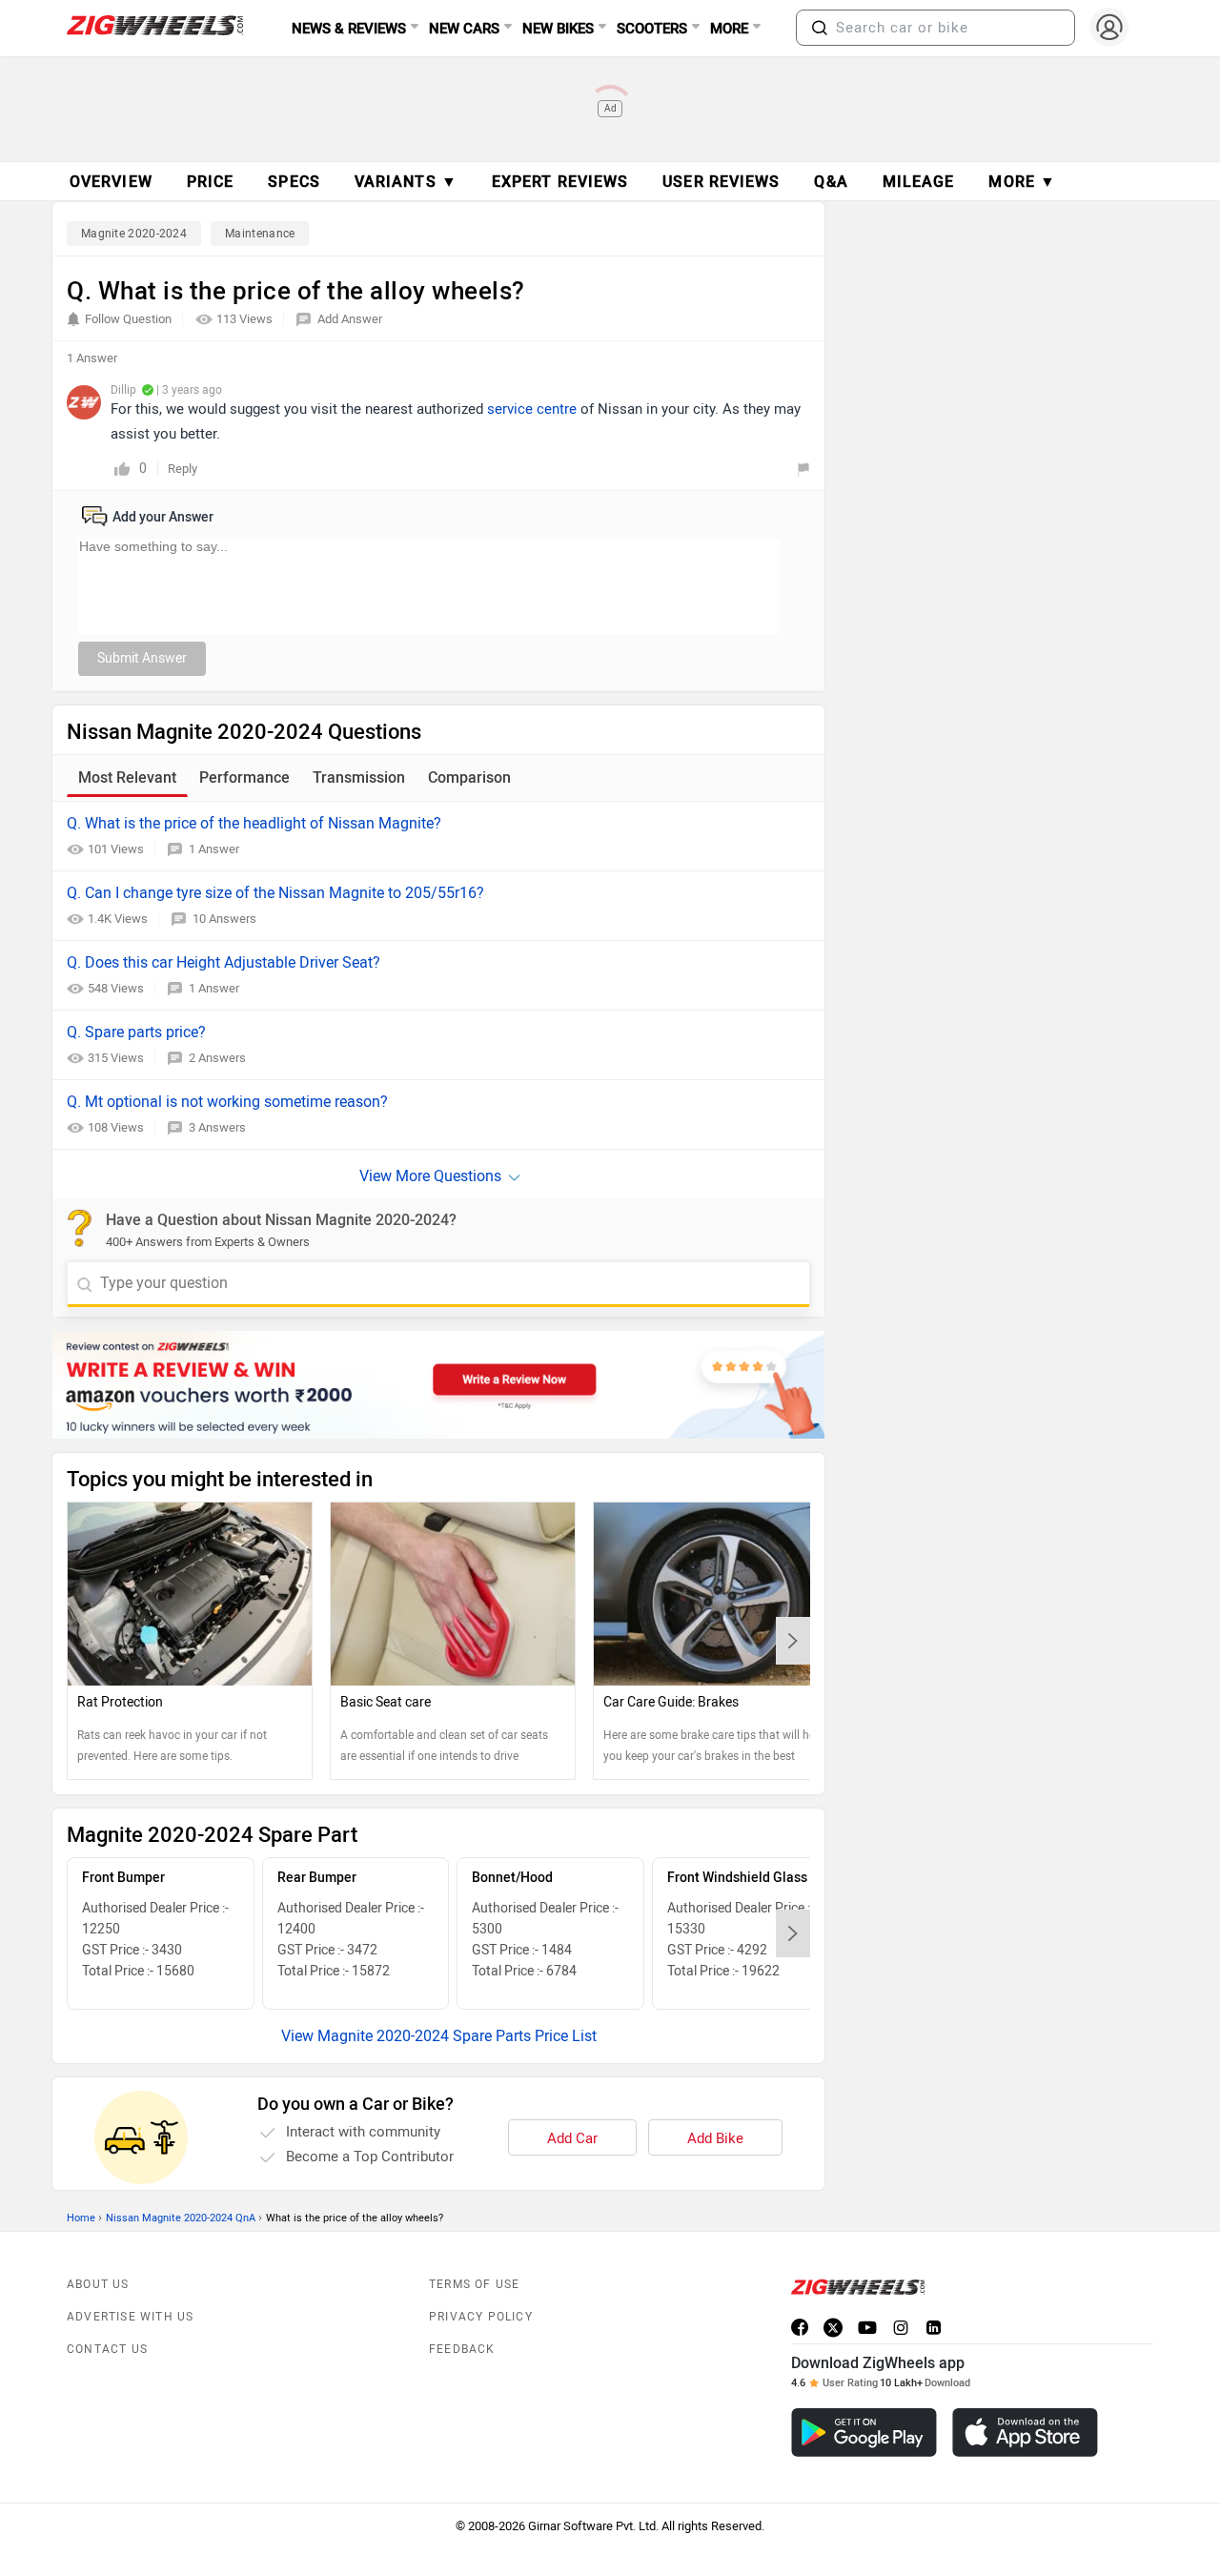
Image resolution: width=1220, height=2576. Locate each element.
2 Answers (217, 1058)
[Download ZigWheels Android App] (864, 2433)
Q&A (831, 182)
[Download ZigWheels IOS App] (1025, 2433)
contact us (107, 2349)
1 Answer (214, 849)
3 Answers (217, 1127)
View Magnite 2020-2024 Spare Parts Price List (439, 2036)
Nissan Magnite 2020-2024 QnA (181, 2218)
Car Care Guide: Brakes (671, 1702)
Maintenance (260, 234)
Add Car (572, 2138)
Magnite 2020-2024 (134, 234)
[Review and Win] (438, 1385)
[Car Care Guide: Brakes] (716, 1594)
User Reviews (721, 182)
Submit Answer (142, 658)
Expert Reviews (560, 182)
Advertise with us (130, 2317)
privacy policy (481, 2317)
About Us (98, 2284)
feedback (462, 2349)
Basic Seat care (386, 1702)
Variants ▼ (406, 182)
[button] (820, 28)
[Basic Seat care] (453, 1594)
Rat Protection (120, 1702)
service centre (532, 409)
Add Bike (715, 2138)
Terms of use (474, 2284)
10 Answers (224, 919)
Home (81, 2218)
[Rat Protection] (190, 1594)
